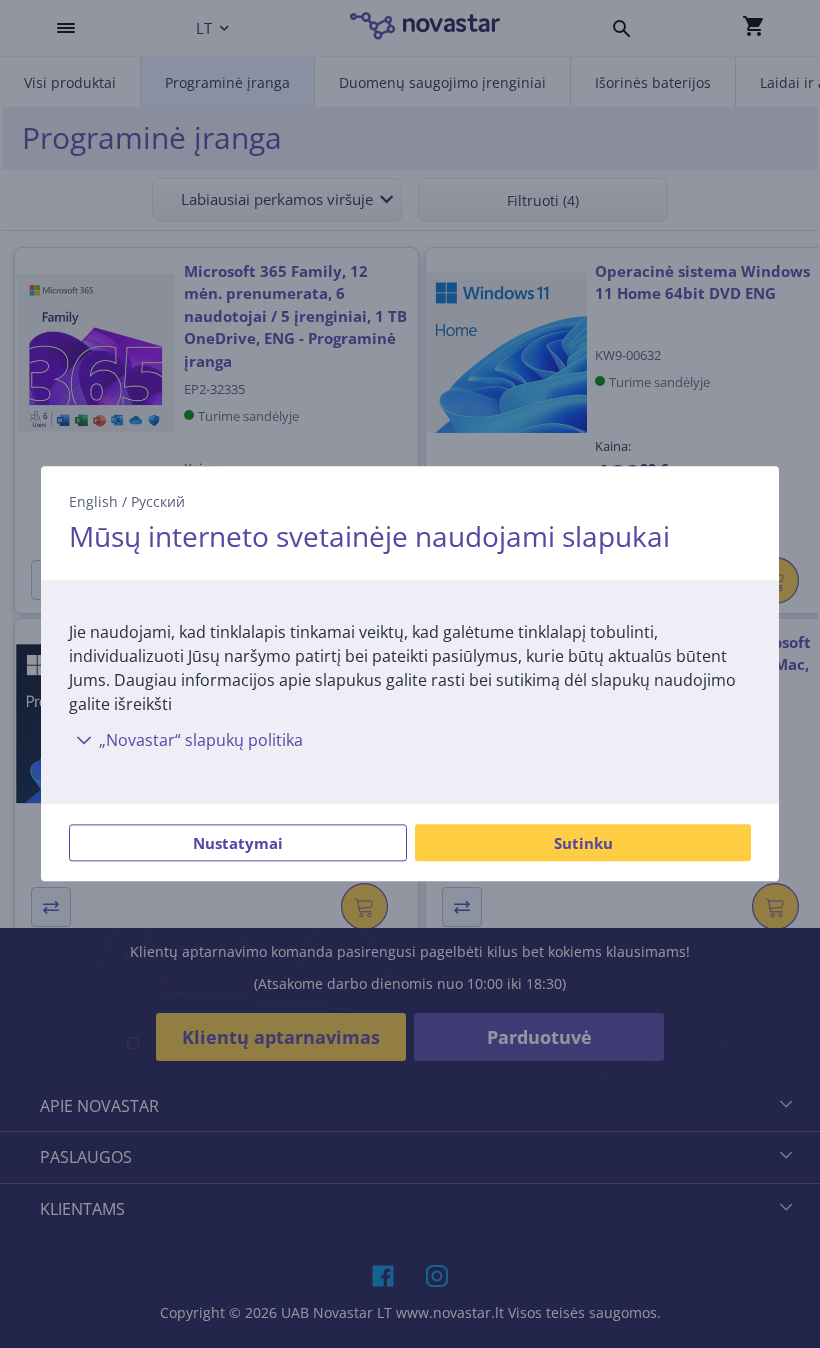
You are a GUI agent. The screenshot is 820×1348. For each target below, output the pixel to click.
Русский (158, 501)
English (93, 501)
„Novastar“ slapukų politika (201, 741)
